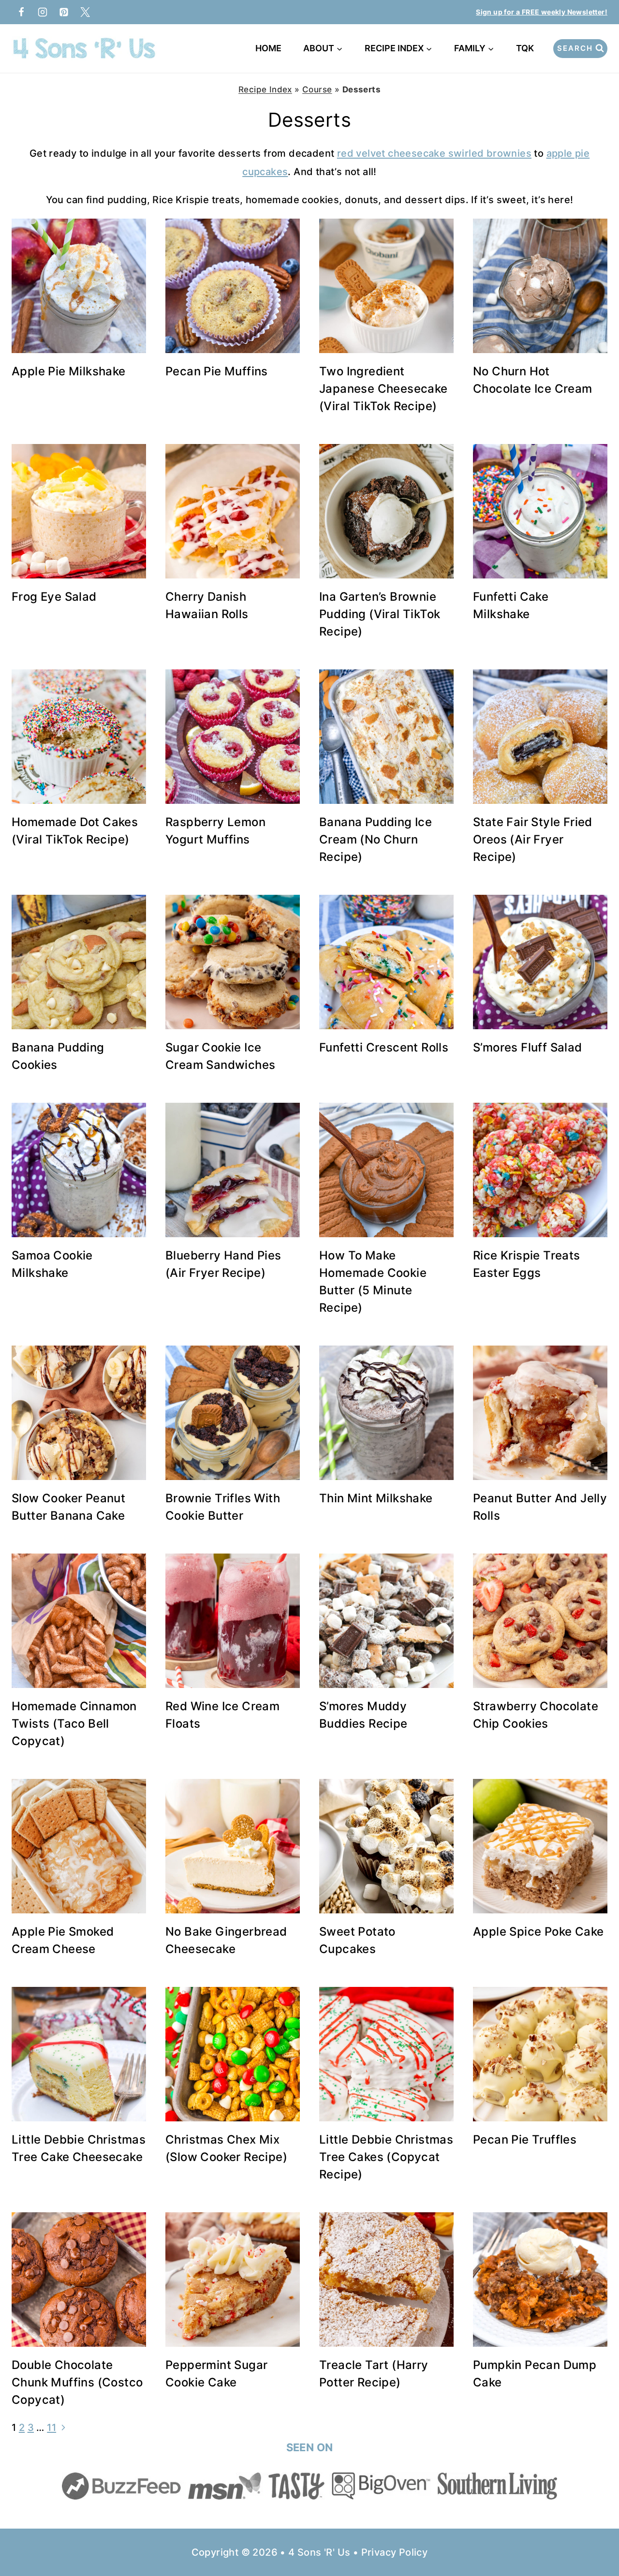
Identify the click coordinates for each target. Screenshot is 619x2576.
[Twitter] (85, 12)
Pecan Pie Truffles (525, 2139)
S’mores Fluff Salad (528, 1047)
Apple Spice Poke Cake (538, 1932)
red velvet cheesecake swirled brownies (434, 153)
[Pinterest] (64, 12)
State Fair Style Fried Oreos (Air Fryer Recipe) (533, 839)
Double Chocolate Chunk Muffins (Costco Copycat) (77, 2382)
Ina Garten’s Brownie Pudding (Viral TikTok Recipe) (380, 614)
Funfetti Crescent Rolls (384, 1047)
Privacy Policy (395, 2552)
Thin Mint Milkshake (376, 1498)
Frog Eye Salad (54, 597)
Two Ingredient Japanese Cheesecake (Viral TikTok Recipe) (383, 389)
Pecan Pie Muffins (217, 371)
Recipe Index (265, 89)
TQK (527, 48)
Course (317, 89)
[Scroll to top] (595, 2537)
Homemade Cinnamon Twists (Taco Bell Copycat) (74, 1724)
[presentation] (79, 286)
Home (268, 48)
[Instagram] (43, 12)
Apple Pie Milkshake (69, 371)
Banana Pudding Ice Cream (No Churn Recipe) (376, 839)
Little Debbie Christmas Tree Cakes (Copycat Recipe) (386, 2157)
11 (52, 2428)
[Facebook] (21, 12)
